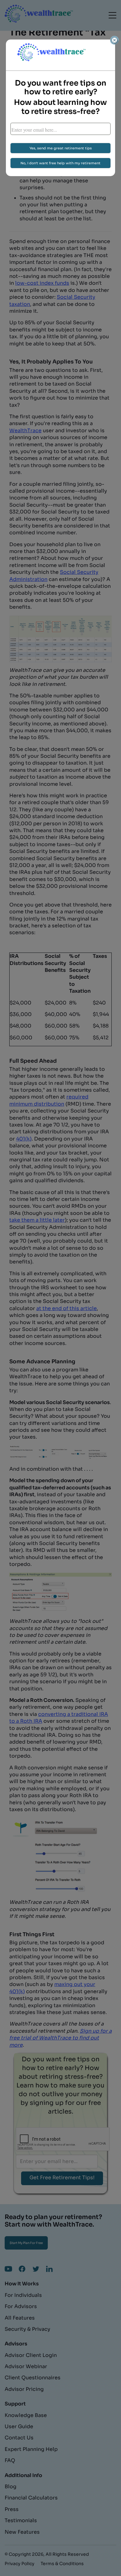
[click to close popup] (114, 40)
